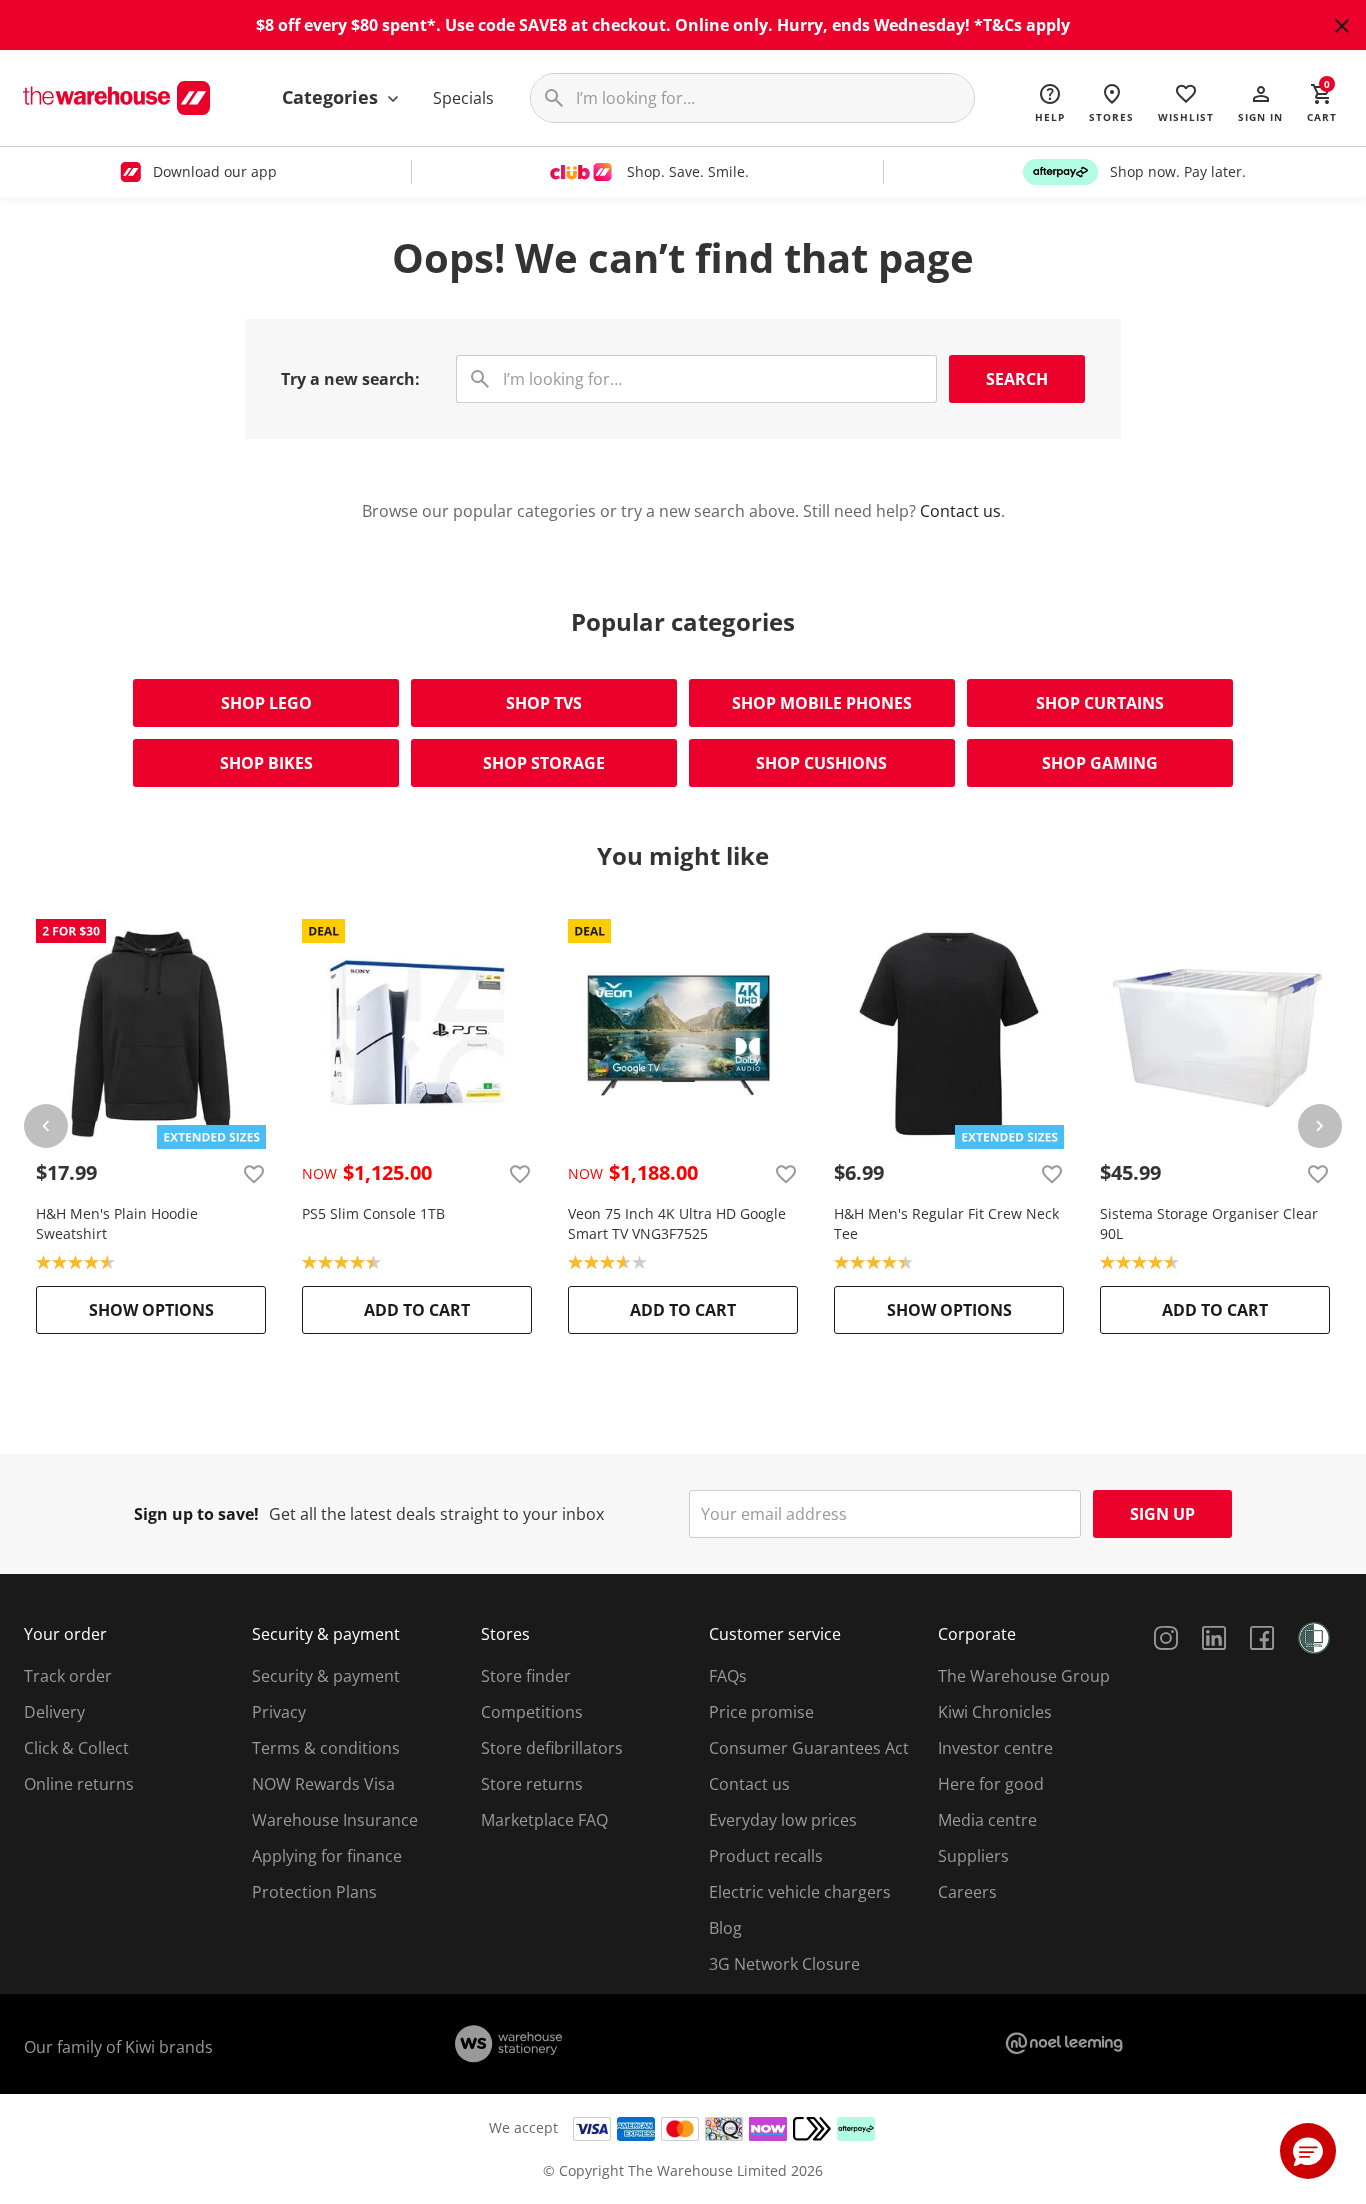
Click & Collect (76, 1748)
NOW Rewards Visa (323, 1784)
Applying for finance (327, 1856)
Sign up (1162, 1514)
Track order (68, 1676)
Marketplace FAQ (544, 1820)
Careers (967, 1892)
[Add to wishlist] (254, 1173)
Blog (725, 1928)
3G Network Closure (784, 1964)
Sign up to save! (196, 1514)
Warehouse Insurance (335, 1820)
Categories (332, 97)
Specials (463, 98)
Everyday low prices (783, 1820)
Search (1017, 379)
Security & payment (326, 1676)
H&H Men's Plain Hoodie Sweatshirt (117, 1223)
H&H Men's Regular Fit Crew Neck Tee (946, 1223)
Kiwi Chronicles (995, 1712)
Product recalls (766, 1856)
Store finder (526, 1676)
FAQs (728, 1676)
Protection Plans (314, 1892)
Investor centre (995, 1748)
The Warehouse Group (1024, 1676)
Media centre (987, 1820)
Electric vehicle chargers (800, 1892)
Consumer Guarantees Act (809, 1748)
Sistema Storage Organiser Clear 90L (1209, 1223)
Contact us (960, 511)
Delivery (54, 1712)
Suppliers (973, 1856)
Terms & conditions (326, 1748)
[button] (1260, 102)
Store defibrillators (552, 1748)
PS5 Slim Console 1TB (373, 1213)
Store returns (532, 1784)
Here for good (991, 1784)
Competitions (532, 1712)
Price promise (761, 1712)
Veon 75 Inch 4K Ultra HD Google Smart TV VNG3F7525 (677, 1223)
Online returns (79, 1784)
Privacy (279, 1712)
